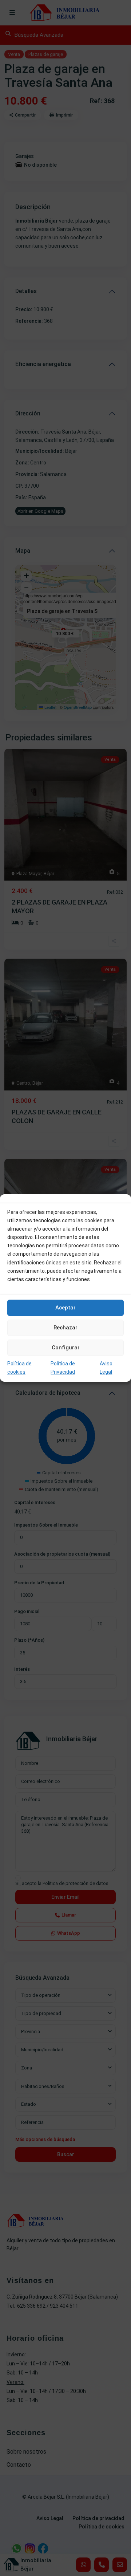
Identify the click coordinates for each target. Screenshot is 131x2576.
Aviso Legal (106, 1368)
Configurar (66, 1348)
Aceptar (65, 1308)
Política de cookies (19, 1368)
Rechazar (65, 1328)
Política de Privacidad (63, 1368)
